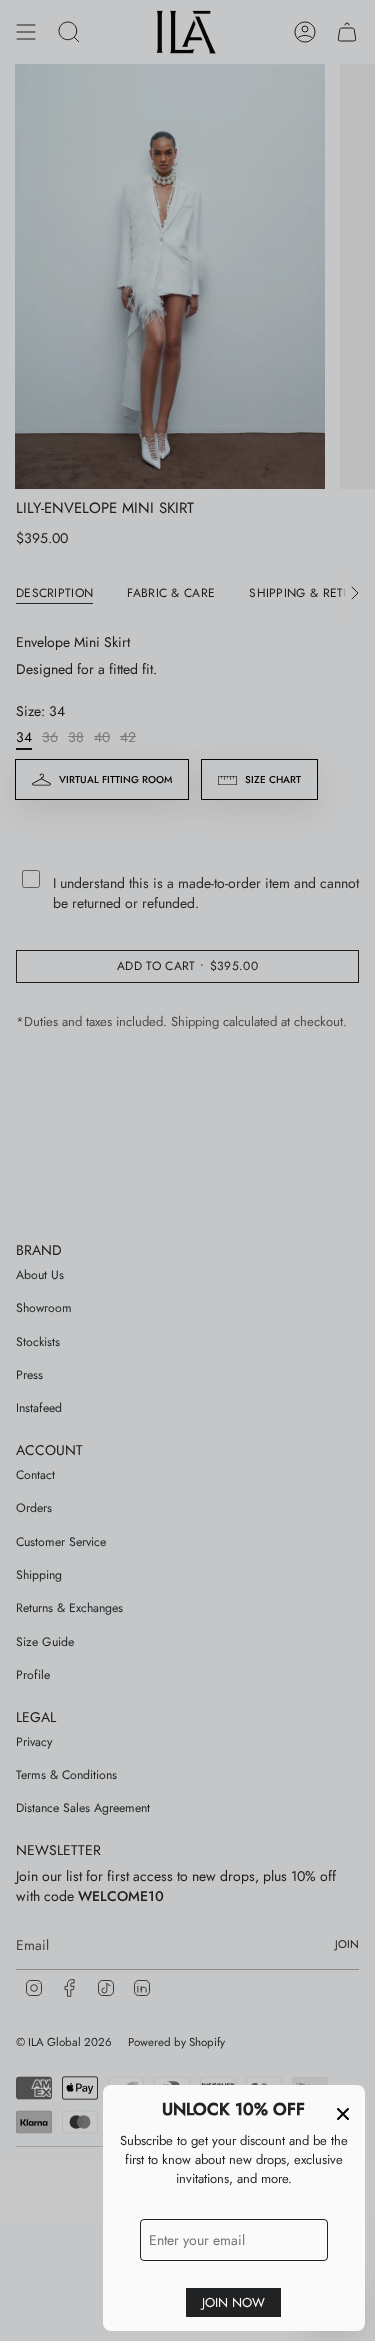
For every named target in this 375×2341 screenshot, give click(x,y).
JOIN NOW (233, 2302)
